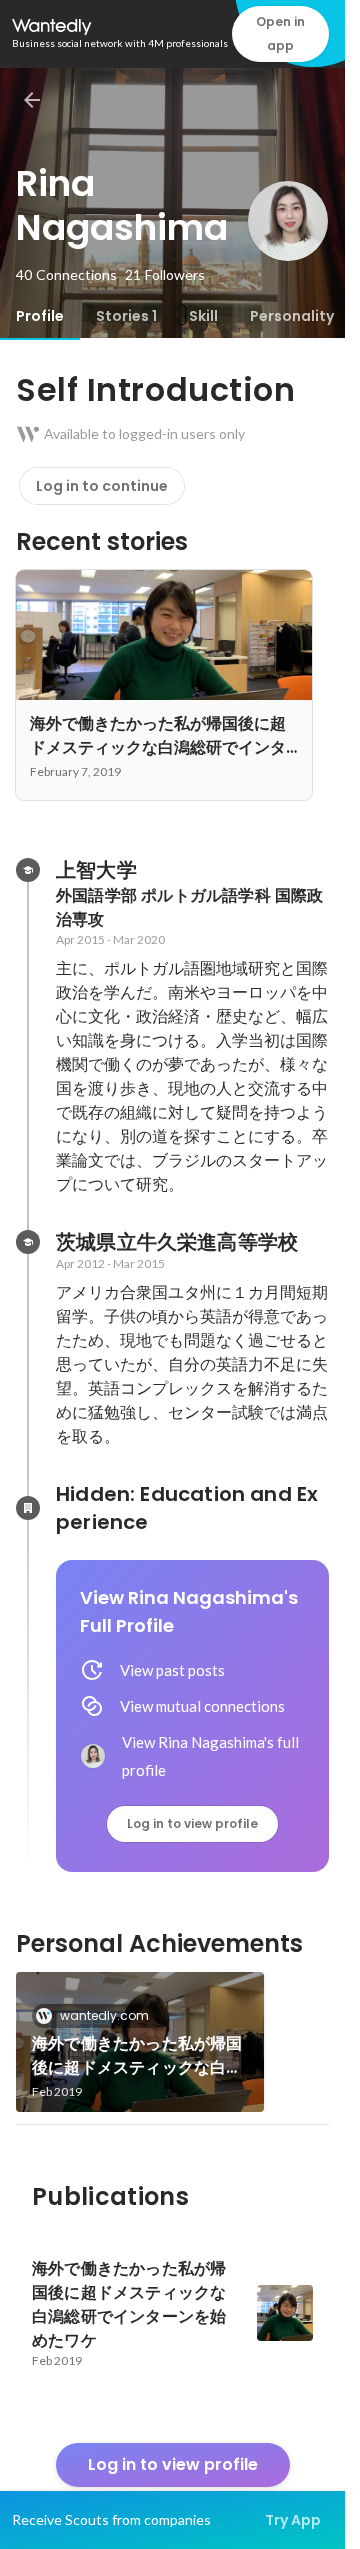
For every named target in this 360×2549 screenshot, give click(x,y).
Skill (203, 316)
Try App (293, 2520)
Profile (40, 316)
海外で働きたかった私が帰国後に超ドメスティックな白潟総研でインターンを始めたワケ (137, 2056)
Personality (292, 316)
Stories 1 (126, 316)
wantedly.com (104, 2015)
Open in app (280, 33)
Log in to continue (102, 486)
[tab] (40, 316)
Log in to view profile (192, 1823)
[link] (140, 2042)
